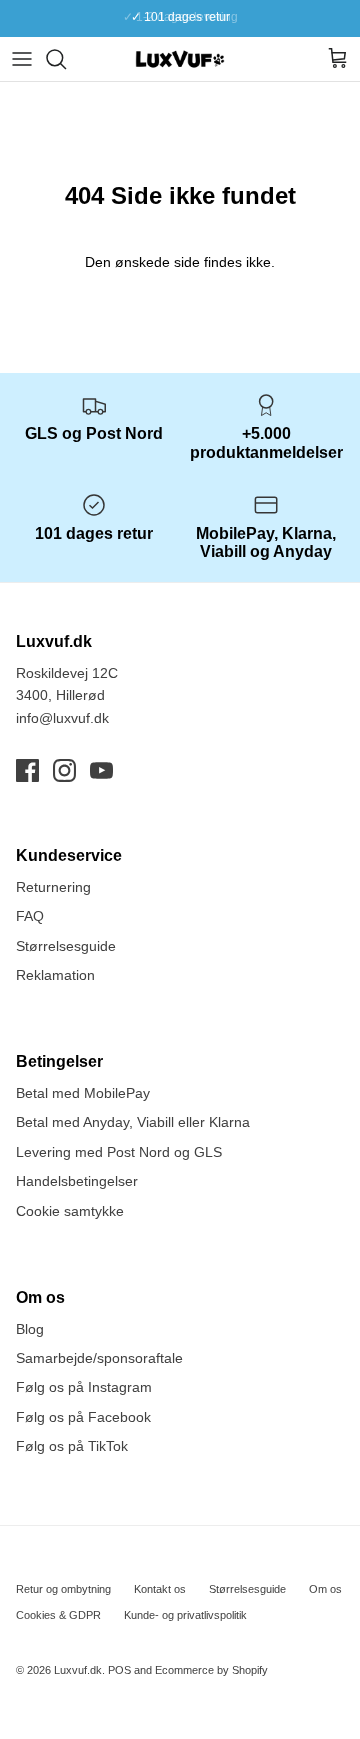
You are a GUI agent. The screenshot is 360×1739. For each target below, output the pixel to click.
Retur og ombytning (63, 1589)
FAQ (30, 916)
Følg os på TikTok (72, 1446)
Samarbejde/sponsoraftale (99, 1358)
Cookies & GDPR (58, 1615)
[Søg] (66, 59)
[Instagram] (64, 770)
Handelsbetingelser (77, 1181)
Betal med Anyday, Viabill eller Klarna (133, 1122)
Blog (30, 1329)
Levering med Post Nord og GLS (119, 1152)
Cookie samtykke (70, 1211)
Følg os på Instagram (84, 1387)
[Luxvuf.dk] (180, 59)
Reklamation (55, 975)
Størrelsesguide (66, 946)
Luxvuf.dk (78, 1670)
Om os (325, 1589)
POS (119, 1670)
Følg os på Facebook (83, 1417)
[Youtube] (101, 770)
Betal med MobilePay (83, 1093)
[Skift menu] (22, 59)
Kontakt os (160, 1589)
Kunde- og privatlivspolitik (185, 1615)
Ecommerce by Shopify (211, 1670)
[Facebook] (27, 770)
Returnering (53, 887)
